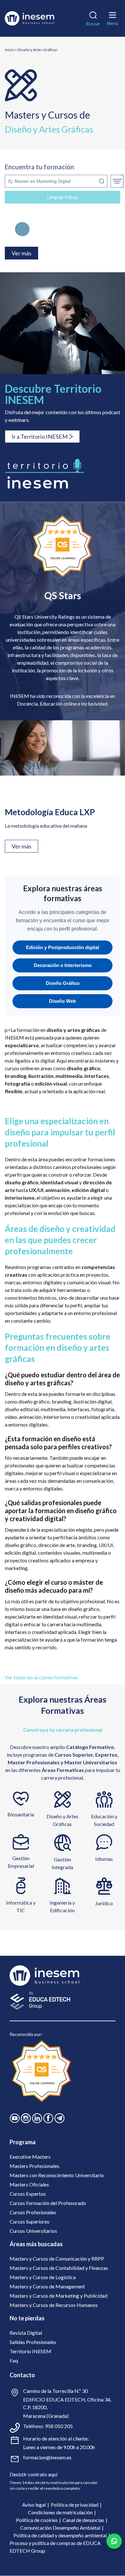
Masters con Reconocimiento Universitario (57, 2175)
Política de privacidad (75, 2505)
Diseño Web (63, 1001)
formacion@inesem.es (47, 2457)
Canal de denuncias (83, 2520)
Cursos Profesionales (33, 2212)
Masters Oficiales (29, 2184)
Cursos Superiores (29, 2221)
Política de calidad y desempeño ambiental (60, 2535)
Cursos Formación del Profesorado (48, 2203)
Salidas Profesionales (33, 2342)
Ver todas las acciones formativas (42, 1677)
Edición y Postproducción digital (63, 947)
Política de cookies (37, 2520)
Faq (14, 2360)
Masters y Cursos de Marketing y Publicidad (58, 2296)
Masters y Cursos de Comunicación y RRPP (57, 2259)
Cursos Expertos (28, 2194)
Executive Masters (30, 2157)
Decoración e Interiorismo (63, 965)
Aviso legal (34, 2505)
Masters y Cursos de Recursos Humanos (54, 2305)
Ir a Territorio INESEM (40, 437)
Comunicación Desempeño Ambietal (60, 2528)
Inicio (9, 50)
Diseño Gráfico (63, 983)
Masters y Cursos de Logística (43, 2277)
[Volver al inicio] (29, 18)
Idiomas (104, 1859)
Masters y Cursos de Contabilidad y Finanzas (59, 2268)
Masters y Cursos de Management (47, 2286)
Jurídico (104, 1903)
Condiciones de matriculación (60, 2512)
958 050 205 (59, 2426)
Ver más (21, 846)
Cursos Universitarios (33, 2231)
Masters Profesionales (34, 2166)
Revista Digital (26, 2333)
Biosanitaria (21, 1814)
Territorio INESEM (30, 2351)
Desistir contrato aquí (33, 2474)
